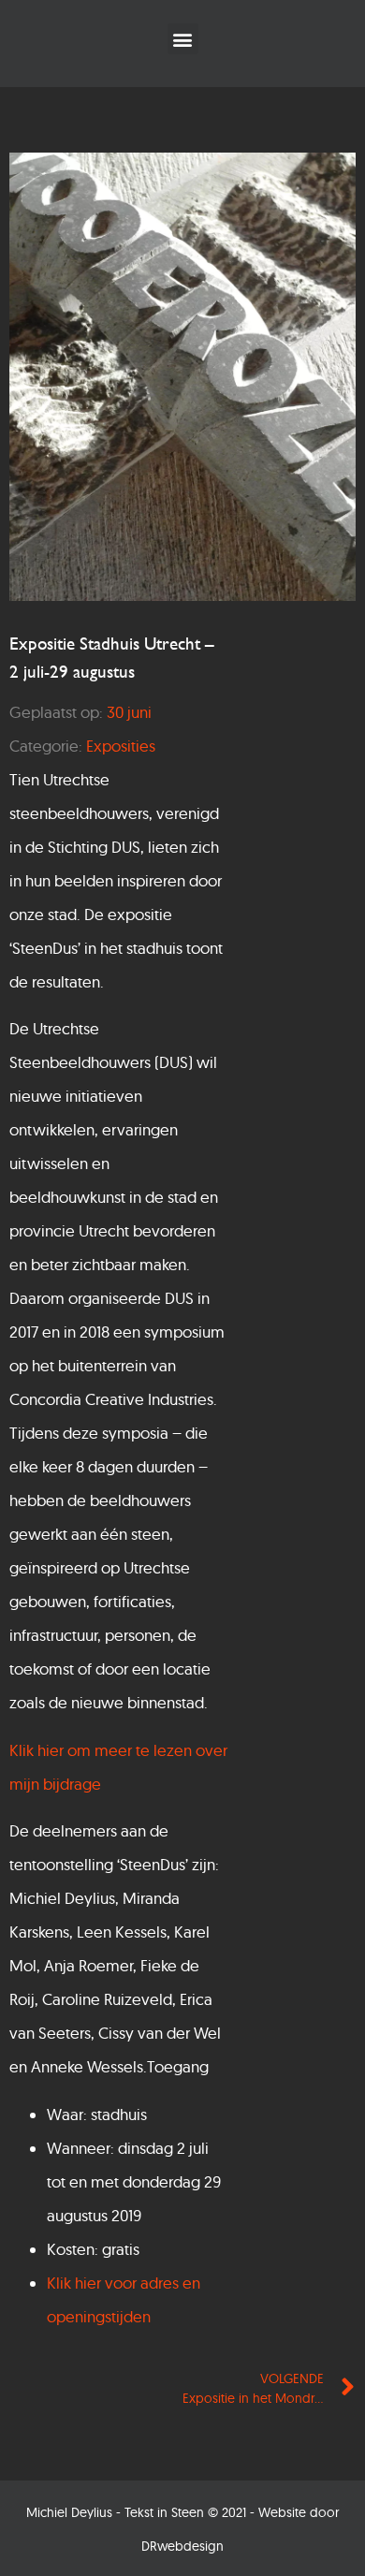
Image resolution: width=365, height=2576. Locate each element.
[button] (183, 39)
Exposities (121, 746)
